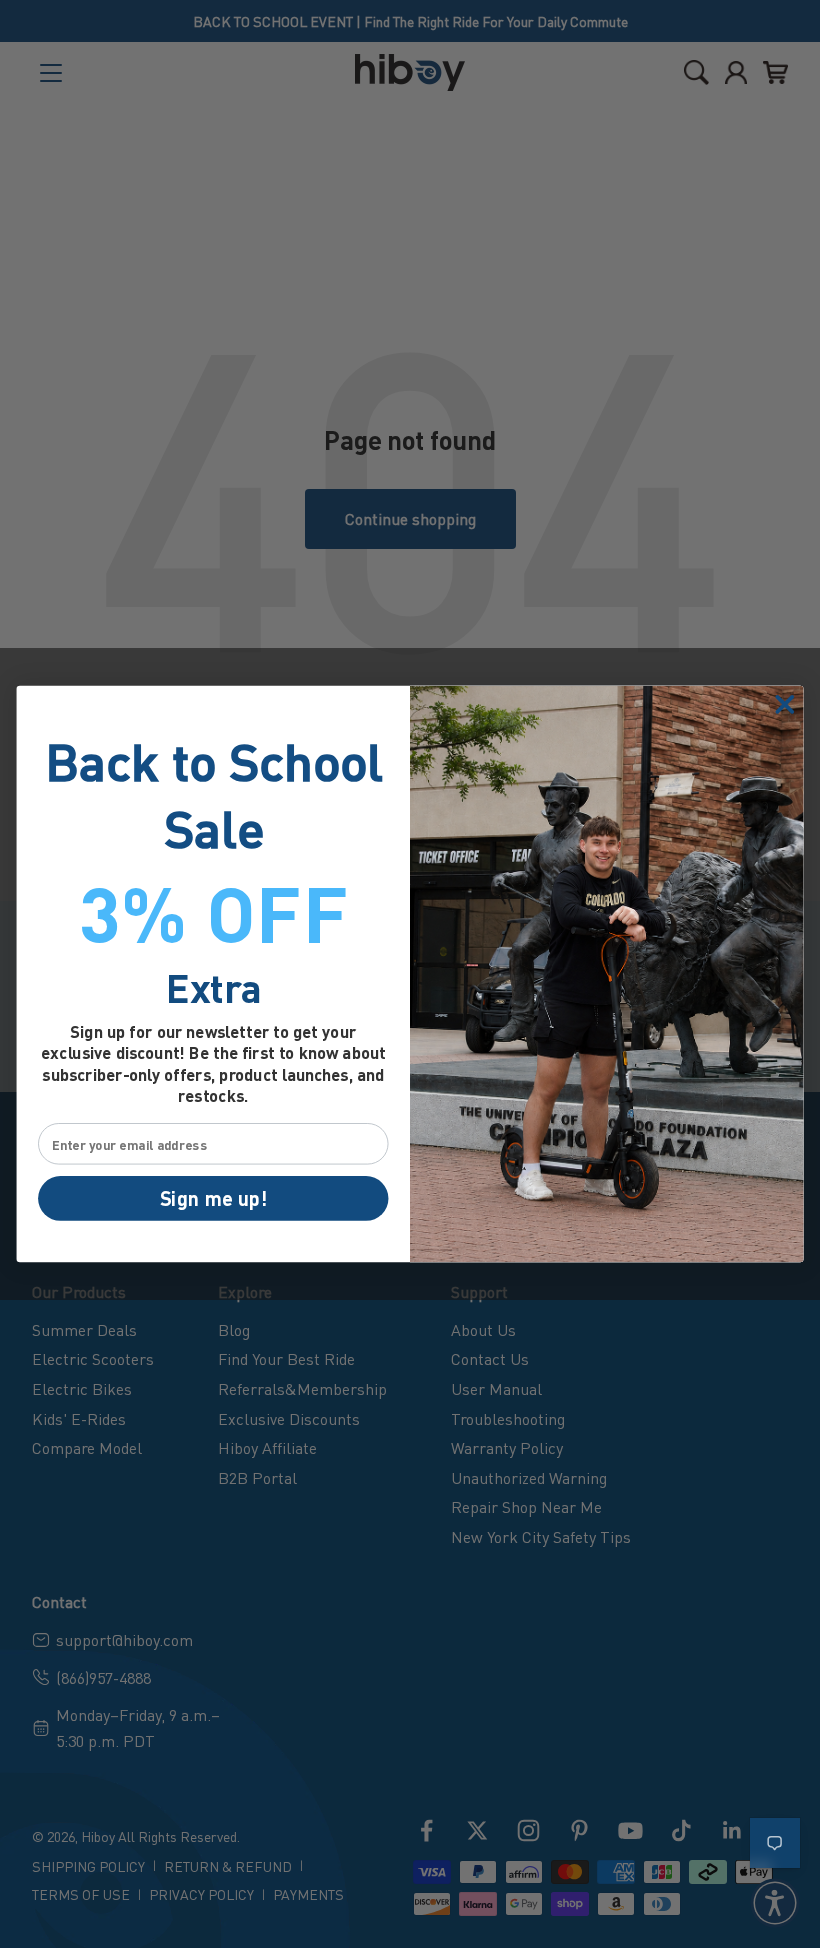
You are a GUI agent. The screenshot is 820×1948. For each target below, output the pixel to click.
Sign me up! (213, 1198)
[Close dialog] (784, 704)
